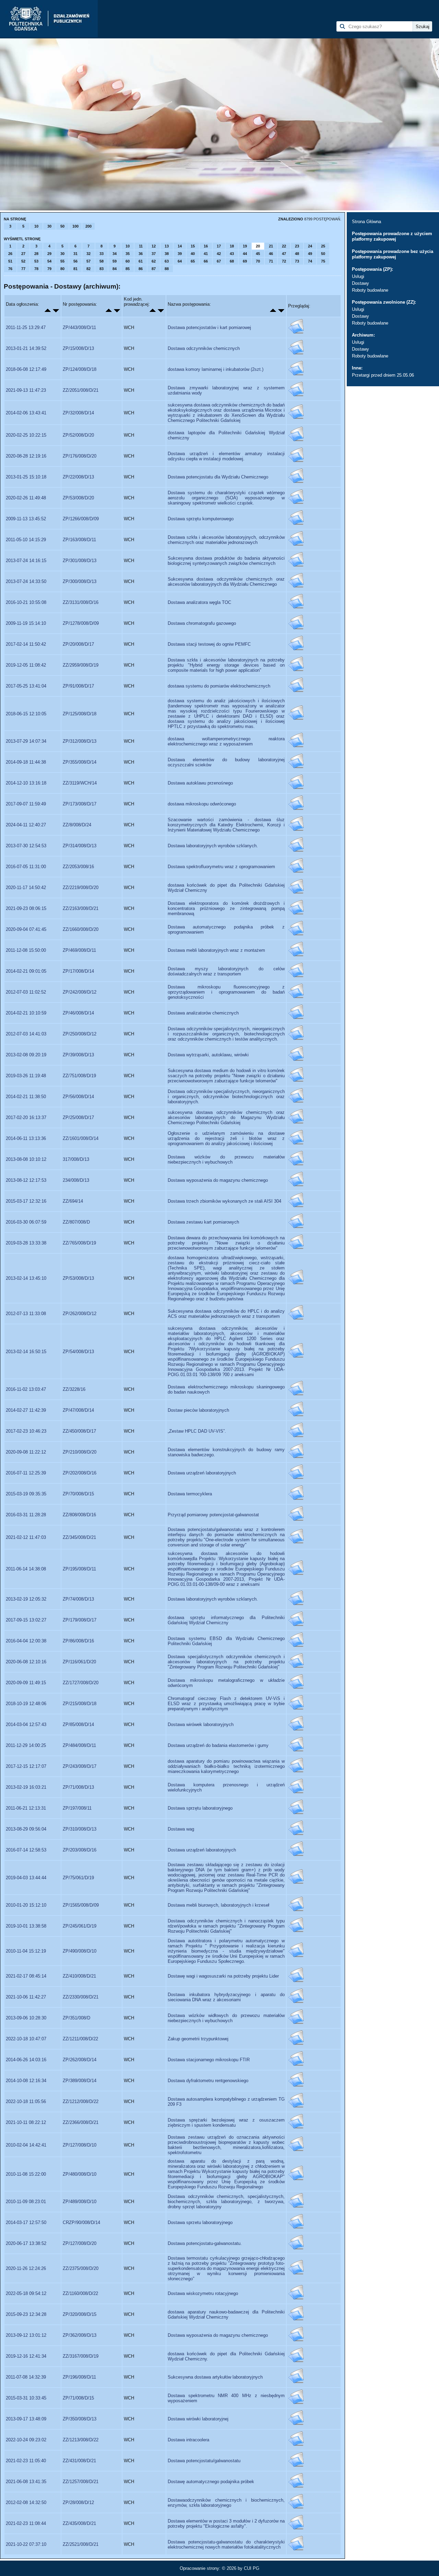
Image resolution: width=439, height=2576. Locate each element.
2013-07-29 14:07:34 (26, 741)
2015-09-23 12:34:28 (26, 2314)
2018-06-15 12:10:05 (26, 714)
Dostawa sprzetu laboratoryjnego (200, 2222)
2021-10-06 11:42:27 (26, 1997)
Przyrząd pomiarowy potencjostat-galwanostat (213, 1515)
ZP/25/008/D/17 (78, 1117)
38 (167, 254)
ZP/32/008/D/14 (78, 413)
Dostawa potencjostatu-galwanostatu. (205, 2243)
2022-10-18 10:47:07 (26, 2039)
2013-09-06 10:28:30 (26, 2018)
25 (323, 246)
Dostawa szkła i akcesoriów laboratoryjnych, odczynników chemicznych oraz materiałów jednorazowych (226, 540)
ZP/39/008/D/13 (78, 1055)
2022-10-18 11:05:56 (26, 2101)
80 (62, 269)
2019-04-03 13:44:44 (26, 1878)
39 (180, 254)
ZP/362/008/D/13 (80, 2335)
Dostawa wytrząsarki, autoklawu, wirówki (208, 1055)
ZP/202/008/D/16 (80, 1473)
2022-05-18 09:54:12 (26, 2293)
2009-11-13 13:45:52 (26, 519)
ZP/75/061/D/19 (78, 1878)
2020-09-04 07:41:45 (26, 929)
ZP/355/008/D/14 (80, 762)
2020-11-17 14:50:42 (26, 888)
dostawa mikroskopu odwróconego (202, 804)
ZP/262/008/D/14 (80, 2060)
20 (258, 246)
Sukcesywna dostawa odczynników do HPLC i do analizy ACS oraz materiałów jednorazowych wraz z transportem (226, 1314)
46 (271, 254)
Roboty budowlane (370, 290)
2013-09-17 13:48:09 (26, 2419)
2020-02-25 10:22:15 (26, 435)
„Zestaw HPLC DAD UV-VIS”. (197, 1431)
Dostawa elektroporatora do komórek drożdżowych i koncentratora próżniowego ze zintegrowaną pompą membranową (226, 908)
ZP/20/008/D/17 (78, 644)
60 (128, 261)
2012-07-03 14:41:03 (26, 1034)
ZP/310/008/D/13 (80, 1829)
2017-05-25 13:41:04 (26, 686)
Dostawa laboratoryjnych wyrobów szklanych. (213, 846)
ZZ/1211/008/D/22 (80, 2039)
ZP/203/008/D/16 (80, 1850)
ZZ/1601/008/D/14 (81, 1138)
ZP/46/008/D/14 (78, 1013)
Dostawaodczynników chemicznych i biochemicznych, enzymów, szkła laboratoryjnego (226, 2503)
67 (219, 261)
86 (141, 269)
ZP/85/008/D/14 (78, 1724)
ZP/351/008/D (76, 2018)
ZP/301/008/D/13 (80, 561)
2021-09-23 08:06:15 (26, 908)
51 (10, 261)
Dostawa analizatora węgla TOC (199, 602)
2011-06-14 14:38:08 (26, 1569)
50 (62, 226)
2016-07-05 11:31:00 (26, 867)
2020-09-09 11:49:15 (26, 1683)
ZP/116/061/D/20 (79, 1662)
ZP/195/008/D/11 (79, 1569)
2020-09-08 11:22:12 (26, 1452)
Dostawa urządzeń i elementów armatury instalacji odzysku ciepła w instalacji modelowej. (226, 456)
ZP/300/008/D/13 (80, 581)
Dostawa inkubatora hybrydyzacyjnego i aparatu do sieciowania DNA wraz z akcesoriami (226, 1997)
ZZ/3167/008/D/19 (81, 2356)
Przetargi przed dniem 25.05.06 (383, 375)
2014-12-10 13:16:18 (26, 783)
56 (75, 261)
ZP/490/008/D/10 (80, 1951)
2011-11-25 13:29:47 (26, 327)
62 (154, 261)
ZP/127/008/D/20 (80, 2243)
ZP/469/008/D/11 (79, 950)
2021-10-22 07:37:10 (26, 2544)
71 (271, 261)
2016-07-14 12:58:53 (26, 1850)
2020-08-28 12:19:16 (26, 456)
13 (167, 246)
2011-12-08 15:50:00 (26, 950)
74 (310, 261)
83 (102, 269)
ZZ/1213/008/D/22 (81, 2440)
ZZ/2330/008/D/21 (81, 1997)
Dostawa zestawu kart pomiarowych (203, 1222)
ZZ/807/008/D (76, 1222)
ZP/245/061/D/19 (80, 1926)
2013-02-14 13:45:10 (26, 1278)
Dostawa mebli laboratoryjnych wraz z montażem (216, 950)
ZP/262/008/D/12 (80, 1314)
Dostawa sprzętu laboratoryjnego (200, 1808)
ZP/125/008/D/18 (80, 714)
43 (232, 254)
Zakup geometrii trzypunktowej (198, 2039)
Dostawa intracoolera (188, 2440)
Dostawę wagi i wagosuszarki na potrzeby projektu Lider (223, 1976)
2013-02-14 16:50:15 (26, 1352)
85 (128, 269)
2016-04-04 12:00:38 (26, 1641)
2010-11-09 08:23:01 (26, 2202)
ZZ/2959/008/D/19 (81, 665)
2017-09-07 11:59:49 (26, 804)
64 (180, 261)
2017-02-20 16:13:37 (26, 1117)
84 (115, 269)
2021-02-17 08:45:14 (26, 1976)
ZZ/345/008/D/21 (79, 1537)
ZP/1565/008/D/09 (81, 1905)
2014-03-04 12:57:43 (26, 1724)
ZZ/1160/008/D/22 (80, 2293)
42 (219, 254)
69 (245, 261)
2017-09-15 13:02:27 (26, 1620)
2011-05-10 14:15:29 (26, 540)
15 (193, 246)
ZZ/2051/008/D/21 (81, 390)
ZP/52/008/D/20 (78, 435)
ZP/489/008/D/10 (80, 2202)
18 (232, 246)
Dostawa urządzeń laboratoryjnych (202, 1473)
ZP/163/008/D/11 (79, 540)
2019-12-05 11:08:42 (26, 665)
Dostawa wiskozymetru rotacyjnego (203, 2293)
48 (297, 254)
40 (193, 254)
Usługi (358, 276)
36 (141, 254)
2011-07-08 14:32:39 (26, 2377)
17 (219, 246)
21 (271, 246)
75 (323, 261)
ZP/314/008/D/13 (80, 846)
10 (36, 226)
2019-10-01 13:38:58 (26, 1926)
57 (88, 261)
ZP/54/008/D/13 (78, 1352)
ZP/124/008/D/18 (80, 369)
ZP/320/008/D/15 (80, 2314)
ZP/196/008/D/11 (79, 2377)
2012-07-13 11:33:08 (26, 1314)
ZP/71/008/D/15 (78, 2398)
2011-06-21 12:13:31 (26, 1808)
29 (49, 254)
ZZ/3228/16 (74, 1389)
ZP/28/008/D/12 (78, 2502)
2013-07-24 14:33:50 (26, 581)
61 (141, 261)
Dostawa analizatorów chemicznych (203, 1013)
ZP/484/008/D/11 (79, 1745)
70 (258, 261)
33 (102, 254)
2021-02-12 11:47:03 (26, 1537)
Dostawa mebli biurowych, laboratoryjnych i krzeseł (218, 1905)
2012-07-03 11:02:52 (26, 992)
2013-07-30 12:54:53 (26, 846)
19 (245, 246)
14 (180, 246)
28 (36, 254)
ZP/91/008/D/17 (78, 686)
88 (167, 269)
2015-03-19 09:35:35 (26, 1494)
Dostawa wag (181, 1829)
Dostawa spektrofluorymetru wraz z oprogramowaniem (221, 867)
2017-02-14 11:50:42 (26, 644)
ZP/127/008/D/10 (80, 2145)
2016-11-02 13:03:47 (26, 1389)
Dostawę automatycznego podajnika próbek (211, 2482)
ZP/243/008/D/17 (80, 1766)
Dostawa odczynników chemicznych (204, 348)
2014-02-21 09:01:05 (26, 971)
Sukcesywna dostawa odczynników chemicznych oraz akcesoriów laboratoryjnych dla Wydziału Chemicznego (226, 582)
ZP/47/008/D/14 (78, 1410)
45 (258, 254)
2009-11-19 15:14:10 (26, 623)
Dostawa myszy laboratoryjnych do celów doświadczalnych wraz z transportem (226, 971)
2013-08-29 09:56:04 (26, 1829)
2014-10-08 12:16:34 (26, 2081)
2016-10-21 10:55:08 (26, 602)
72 (284, 261)
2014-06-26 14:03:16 (26, 2060)
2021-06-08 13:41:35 (26, 2482)
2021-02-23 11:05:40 (26, 2461)
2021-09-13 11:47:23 (26, 390)
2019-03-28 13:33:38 (26, 1243)
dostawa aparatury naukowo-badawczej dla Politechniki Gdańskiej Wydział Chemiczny (226, 2314)
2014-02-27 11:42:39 (26, 1410)
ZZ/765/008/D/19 (79, 1243)
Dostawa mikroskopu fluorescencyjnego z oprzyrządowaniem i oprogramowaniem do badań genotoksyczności (226, 992)
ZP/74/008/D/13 (78, 1599)
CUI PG (252, 2568)
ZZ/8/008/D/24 (77, 825)
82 (88, 269)
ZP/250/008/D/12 (80, 1034)
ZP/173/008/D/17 (80, 804)
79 (49, 269)
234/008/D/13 (76, 1180)
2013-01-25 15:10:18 (26, 477)
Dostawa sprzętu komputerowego (201, 519)
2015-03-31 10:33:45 (26, 2398)
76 (10, 269)
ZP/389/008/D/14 (80, 2081)
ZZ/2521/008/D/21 (81, 2544)
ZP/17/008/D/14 (78, 971)
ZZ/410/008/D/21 (79, 1976)
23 (297, 246)
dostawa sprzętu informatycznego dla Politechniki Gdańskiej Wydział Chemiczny (226, 1620)
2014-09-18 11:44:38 (26, 762)
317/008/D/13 (76, 1159)
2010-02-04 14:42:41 (26, 2145)
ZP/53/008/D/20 (78, 498)
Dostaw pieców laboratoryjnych (198, 1410)
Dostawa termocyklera (190, 1494)
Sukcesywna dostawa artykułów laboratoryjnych (215, 2377)
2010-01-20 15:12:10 (26, 1905)
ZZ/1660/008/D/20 (81, 929)
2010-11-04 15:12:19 (26, 1951)
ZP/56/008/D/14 (78, 1097)
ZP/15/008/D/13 (78, 348)
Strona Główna (366, 222)
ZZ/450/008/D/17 (79, 1431)
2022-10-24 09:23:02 (26, 2440)
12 (154, 246)
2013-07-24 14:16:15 (26, 561)
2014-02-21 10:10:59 (26, 1013)
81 (75, 269)
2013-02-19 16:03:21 (26, 1787)
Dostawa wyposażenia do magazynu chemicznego (218, 1180)
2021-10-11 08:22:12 (26, 2122)
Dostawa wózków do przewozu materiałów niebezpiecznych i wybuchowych (226, 1159)
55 (62, 261)
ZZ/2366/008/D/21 (81, 2122)
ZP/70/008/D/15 (78, 1494)
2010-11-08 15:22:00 (26, 2174)
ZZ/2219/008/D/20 (81, 888)
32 (88, 254)
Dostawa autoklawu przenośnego (200, 783)
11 (141, 246)
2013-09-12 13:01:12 (26, 2335)
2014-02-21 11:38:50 (26, 1097)
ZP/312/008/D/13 (80, 741)
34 (115, 254)
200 (88, 226)
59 (115, 261)
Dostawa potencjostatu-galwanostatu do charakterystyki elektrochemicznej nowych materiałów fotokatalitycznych (226, 2544)
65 (193, 261)
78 (36, 269)
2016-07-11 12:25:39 (26, 1473)
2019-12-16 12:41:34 (26, 2356)
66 (206, 261)
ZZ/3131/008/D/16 (81, 602)
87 (154, 269)
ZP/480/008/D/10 (80, 2174)
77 (23, 269)
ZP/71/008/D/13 (78, 1787)
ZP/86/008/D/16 (78, 1641)
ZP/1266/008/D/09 (81, 519)
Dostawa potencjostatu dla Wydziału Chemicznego (218, 477)
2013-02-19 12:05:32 (26, 1599)
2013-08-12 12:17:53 (26, 1180)
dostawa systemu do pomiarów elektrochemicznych (219, 686)
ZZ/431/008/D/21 (79, 2461)
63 (167, 261)
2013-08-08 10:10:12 (26, 1159)
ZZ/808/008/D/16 (79, 1515)
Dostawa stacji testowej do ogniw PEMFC (209, 644)
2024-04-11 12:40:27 (26, 825)
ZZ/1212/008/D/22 (81, 2101)
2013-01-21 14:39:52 (26, 348)
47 (284, 254)
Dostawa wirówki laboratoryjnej (198, 2419)
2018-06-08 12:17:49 (26, 369)
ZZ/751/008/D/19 (79, 1076)
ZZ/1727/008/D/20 (81, 1683)
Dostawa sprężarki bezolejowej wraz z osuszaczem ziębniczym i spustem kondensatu (226, 2123)
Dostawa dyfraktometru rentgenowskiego (208, 2081)
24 (310, 246)
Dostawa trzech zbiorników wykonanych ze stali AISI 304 (224, 1201)
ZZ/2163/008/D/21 (81, 908)
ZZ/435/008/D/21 (79, 2523)
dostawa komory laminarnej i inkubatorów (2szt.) (216, 369)
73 (297, 261)
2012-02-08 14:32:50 (26, 2502)
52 (23, 261)
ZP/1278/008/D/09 (81, 623)
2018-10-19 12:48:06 (26, 1704)
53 (36, 261)
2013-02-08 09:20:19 (26, 1055)
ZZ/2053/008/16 (78, 867)
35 (128, 254)
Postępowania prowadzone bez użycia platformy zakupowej (393, 254)
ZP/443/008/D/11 (79, 327)
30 (49, 226)
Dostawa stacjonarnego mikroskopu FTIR (209, 2060)
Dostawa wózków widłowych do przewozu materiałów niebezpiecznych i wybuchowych (226, 2018)
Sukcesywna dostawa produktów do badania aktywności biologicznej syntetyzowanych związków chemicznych (226, 561)
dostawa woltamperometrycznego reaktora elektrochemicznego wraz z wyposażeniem (226, 741)
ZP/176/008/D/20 (80, 456)
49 (310, 254)
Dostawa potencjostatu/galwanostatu (204, 2461)
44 (245, 254)
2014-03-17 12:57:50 (26, 2222)
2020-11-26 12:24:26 (26, 2268)
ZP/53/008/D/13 (78, 1278)
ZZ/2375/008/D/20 (81, 2268)
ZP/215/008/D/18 (80, 1704)
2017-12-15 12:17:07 (26, 1766)
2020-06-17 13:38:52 (26, 2243)
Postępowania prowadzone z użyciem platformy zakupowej (392, 236)
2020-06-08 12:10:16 (26, 1662)
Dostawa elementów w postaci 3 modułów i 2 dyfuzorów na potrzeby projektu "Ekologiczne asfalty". (226, 2524)
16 (206, 246)
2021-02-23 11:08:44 (26, 2523)
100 (75, 226)
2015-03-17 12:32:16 (26, 1201)
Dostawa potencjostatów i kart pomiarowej (209, 327)
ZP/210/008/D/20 (80, 1452)
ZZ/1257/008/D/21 (81, 2482)
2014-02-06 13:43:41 (26, 413)
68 (232, 261)
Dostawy (360, 283)
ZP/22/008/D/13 (78, 477)
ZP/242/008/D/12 (80, 992)
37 (154, 254)
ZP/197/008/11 (77, 1808)
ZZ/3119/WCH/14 (80, 783)
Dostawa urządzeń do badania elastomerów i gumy (218, 1745)
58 (102, 261)
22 (284, 246)
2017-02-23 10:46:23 (26, 1431)
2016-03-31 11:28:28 (26, 1515)
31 (75, 254)
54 (49, 261)
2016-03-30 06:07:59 (26, 1222)
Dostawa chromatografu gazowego (202, 623)
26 (10, 254)
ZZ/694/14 (73, 1201)
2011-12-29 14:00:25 (26, 1745)
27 (23, 254)
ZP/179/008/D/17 (80, 1620)
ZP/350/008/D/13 (80, 2419)
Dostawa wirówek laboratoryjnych (201, 1724)
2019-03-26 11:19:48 (26, 1076)
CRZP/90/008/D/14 (81, 2222)
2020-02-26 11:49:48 (26, 498)
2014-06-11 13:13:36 (26, 1138)
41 (206, 254)
